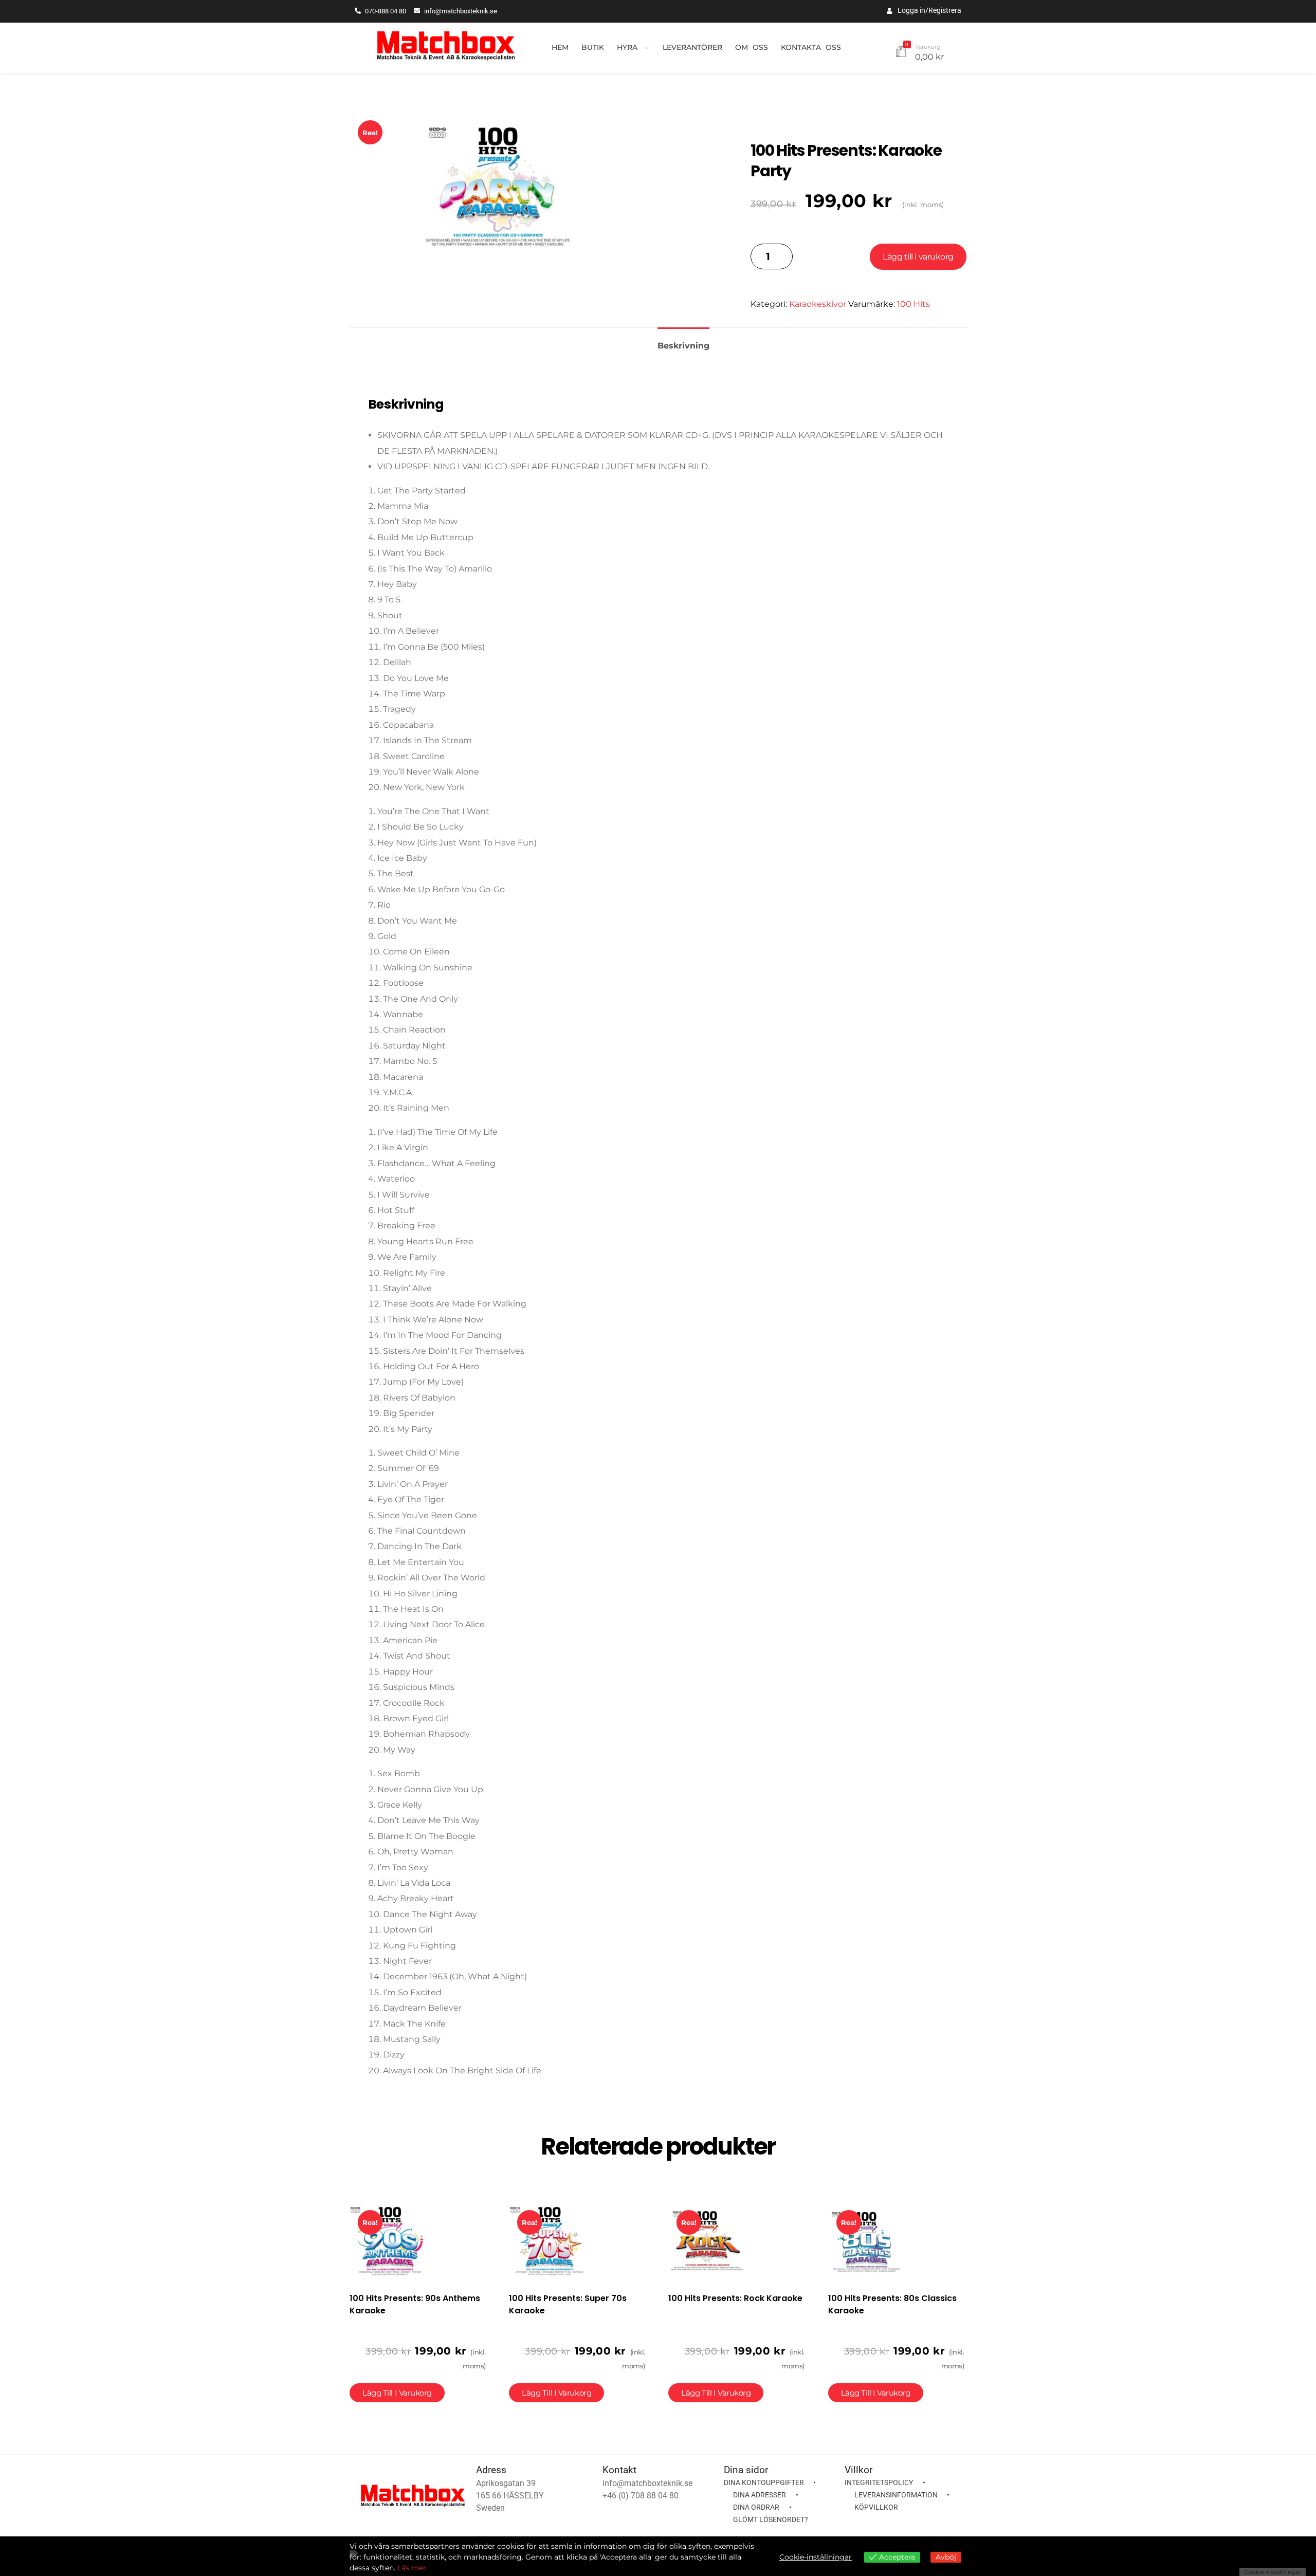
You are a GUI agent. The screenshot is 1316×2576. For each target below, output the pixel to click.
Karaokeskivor (818, 304)
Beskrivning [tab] (683, 346)
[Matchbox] (446, 46)
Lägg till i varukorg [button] (397, 2393)
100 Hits (913, 304)
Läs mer (412, 2568)
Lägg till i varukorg (918, 257)
